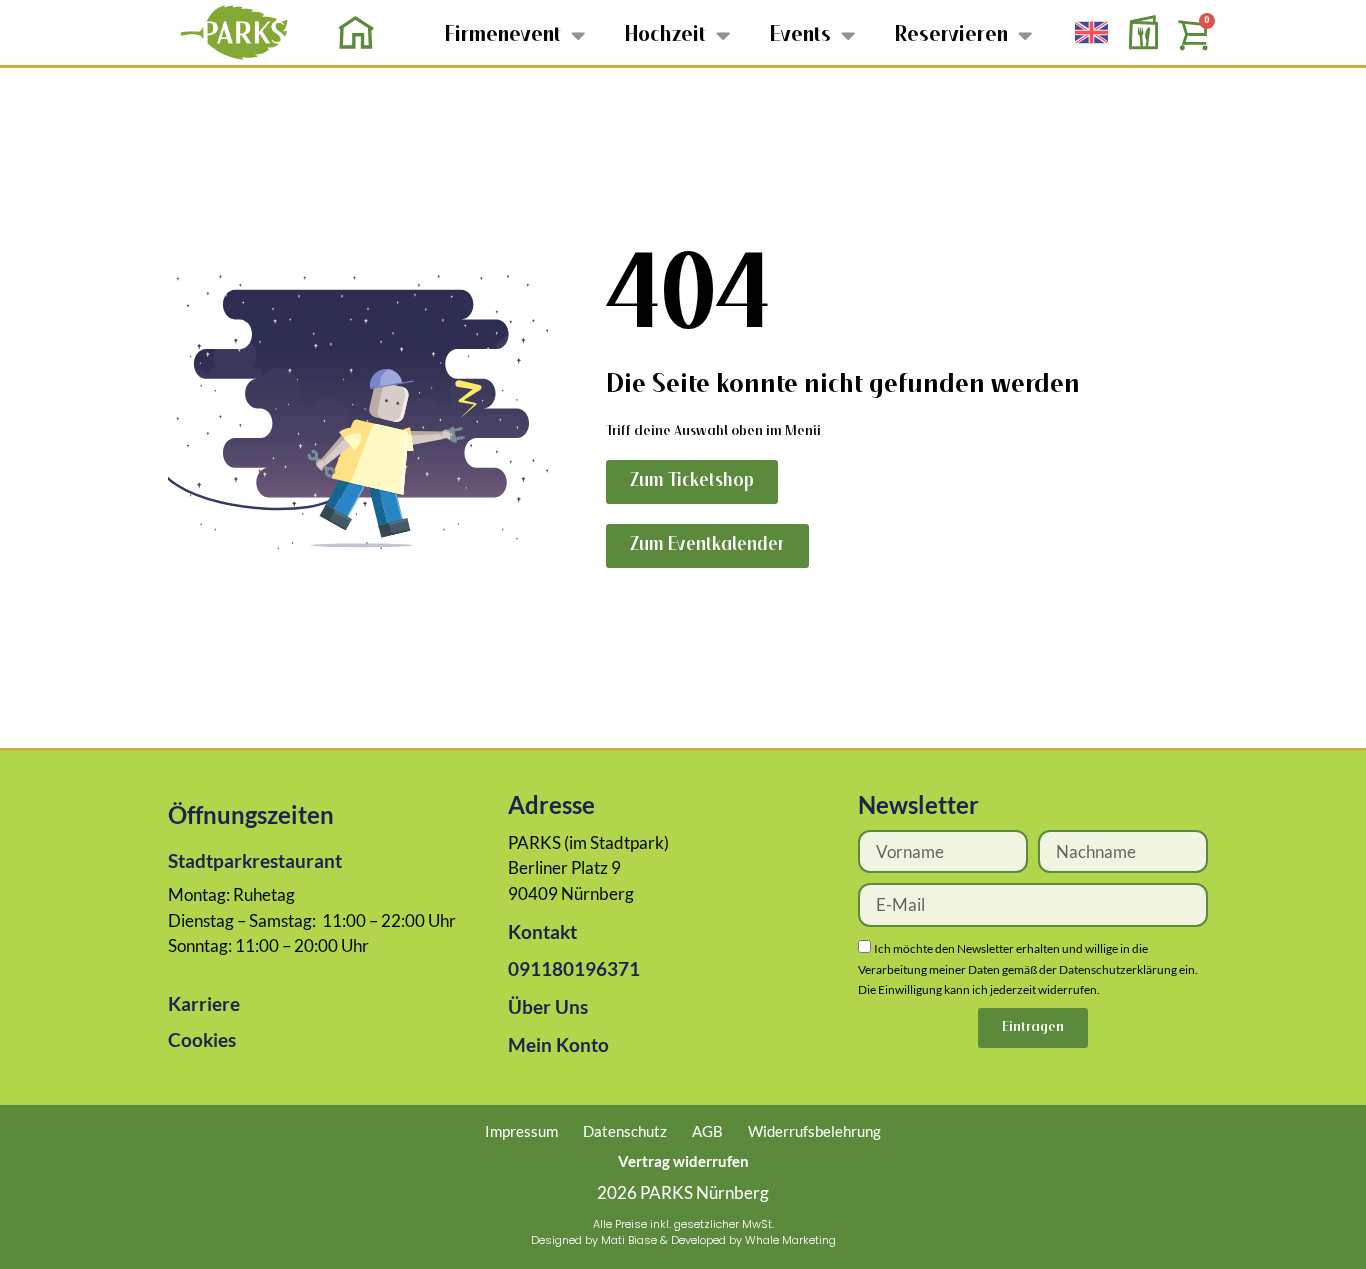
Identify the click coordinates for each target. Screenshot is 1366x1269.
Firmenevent (503, 35)
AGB (707, 1131)
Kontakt (542, 931)
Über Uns (548, 1006)
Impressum (521, 1131)
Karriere (204, 1003)
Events (800, 35)
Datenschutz (625, 1131)
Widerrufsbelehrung (814, 1131)
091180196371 (574, 968)
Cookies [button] (202, 1039)
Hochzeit (665, 35)
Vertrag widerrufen (683, 1161)
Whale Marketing (790, 1240)
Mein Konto (558, 1044)
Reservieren (951, 35)
